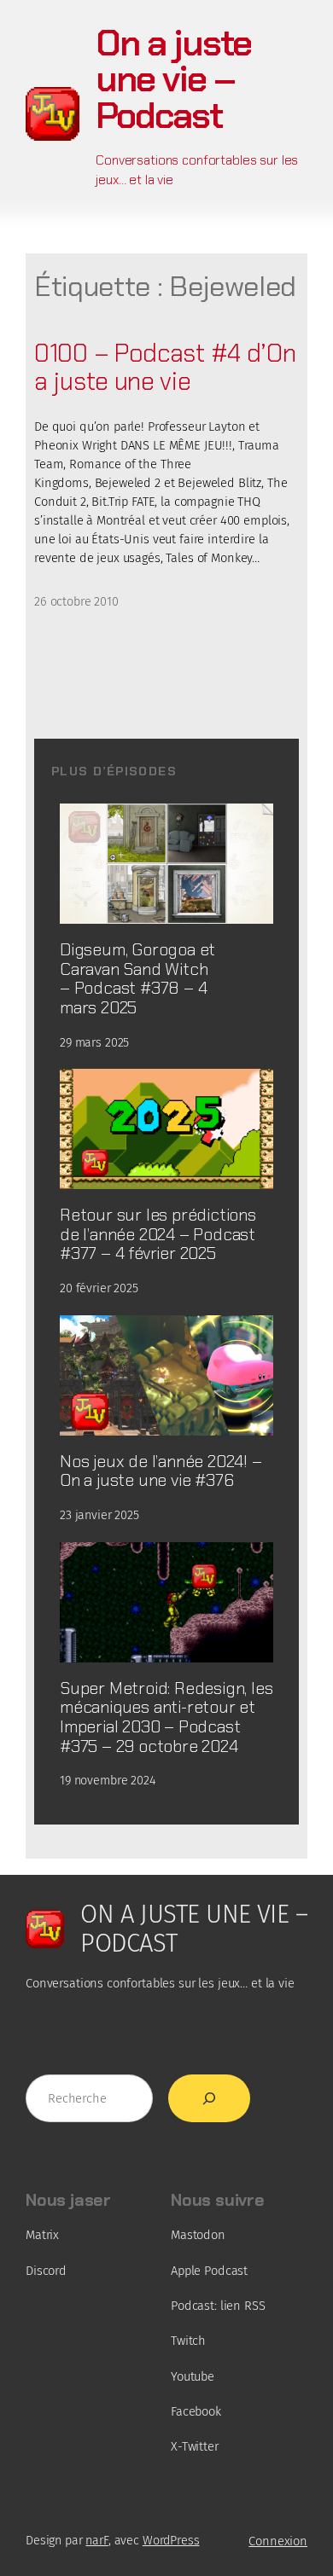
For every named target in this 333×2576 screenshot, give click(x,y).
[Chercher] (209, 2098)
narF (96, 2541)
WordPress (171, 2541)
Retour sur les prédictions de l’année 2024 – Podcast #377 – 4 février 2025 (158, 1234)
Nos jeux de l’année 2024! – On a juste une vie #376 (161, 1471)
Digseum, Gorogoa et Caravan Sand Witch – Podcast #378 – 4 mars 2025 (137, 979)
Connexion (278, 2541)
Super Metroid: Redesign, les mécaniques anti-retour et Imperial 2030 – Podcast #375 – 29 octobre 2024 (166, 1717)
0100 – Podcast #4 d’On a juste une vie (165, 368)
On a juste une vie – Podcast (173, 79)
